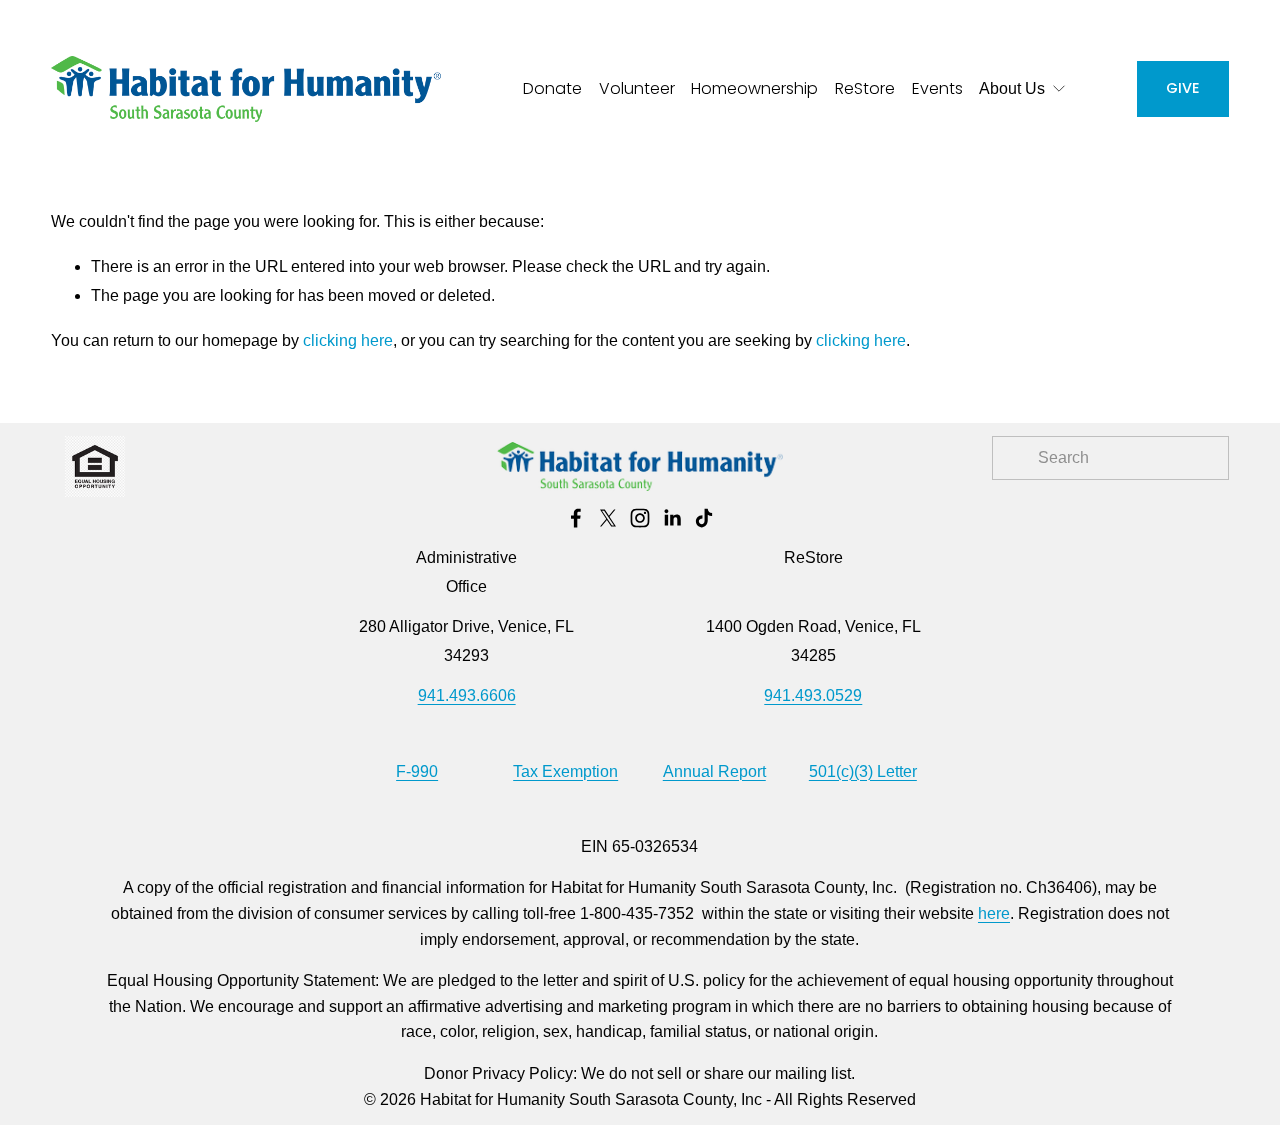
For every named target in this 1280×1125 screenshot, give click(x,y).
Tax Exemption (565, 771)
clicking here (348, 340)
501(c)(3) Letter (863, 771)
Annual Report (714, 771)
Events (937, 88)
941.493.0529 (813, 695)
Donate (552, 88)
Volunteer (637, 88)
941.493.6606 (467, 695)
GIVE (1183, 88)
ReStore (865, 88)
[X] (608, 518)
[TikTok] (704, 518)
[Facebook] (576, 518)
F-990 (417, 771)
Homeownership (754, 88)
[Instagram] (640, 518)
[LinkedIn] (672, 518)
